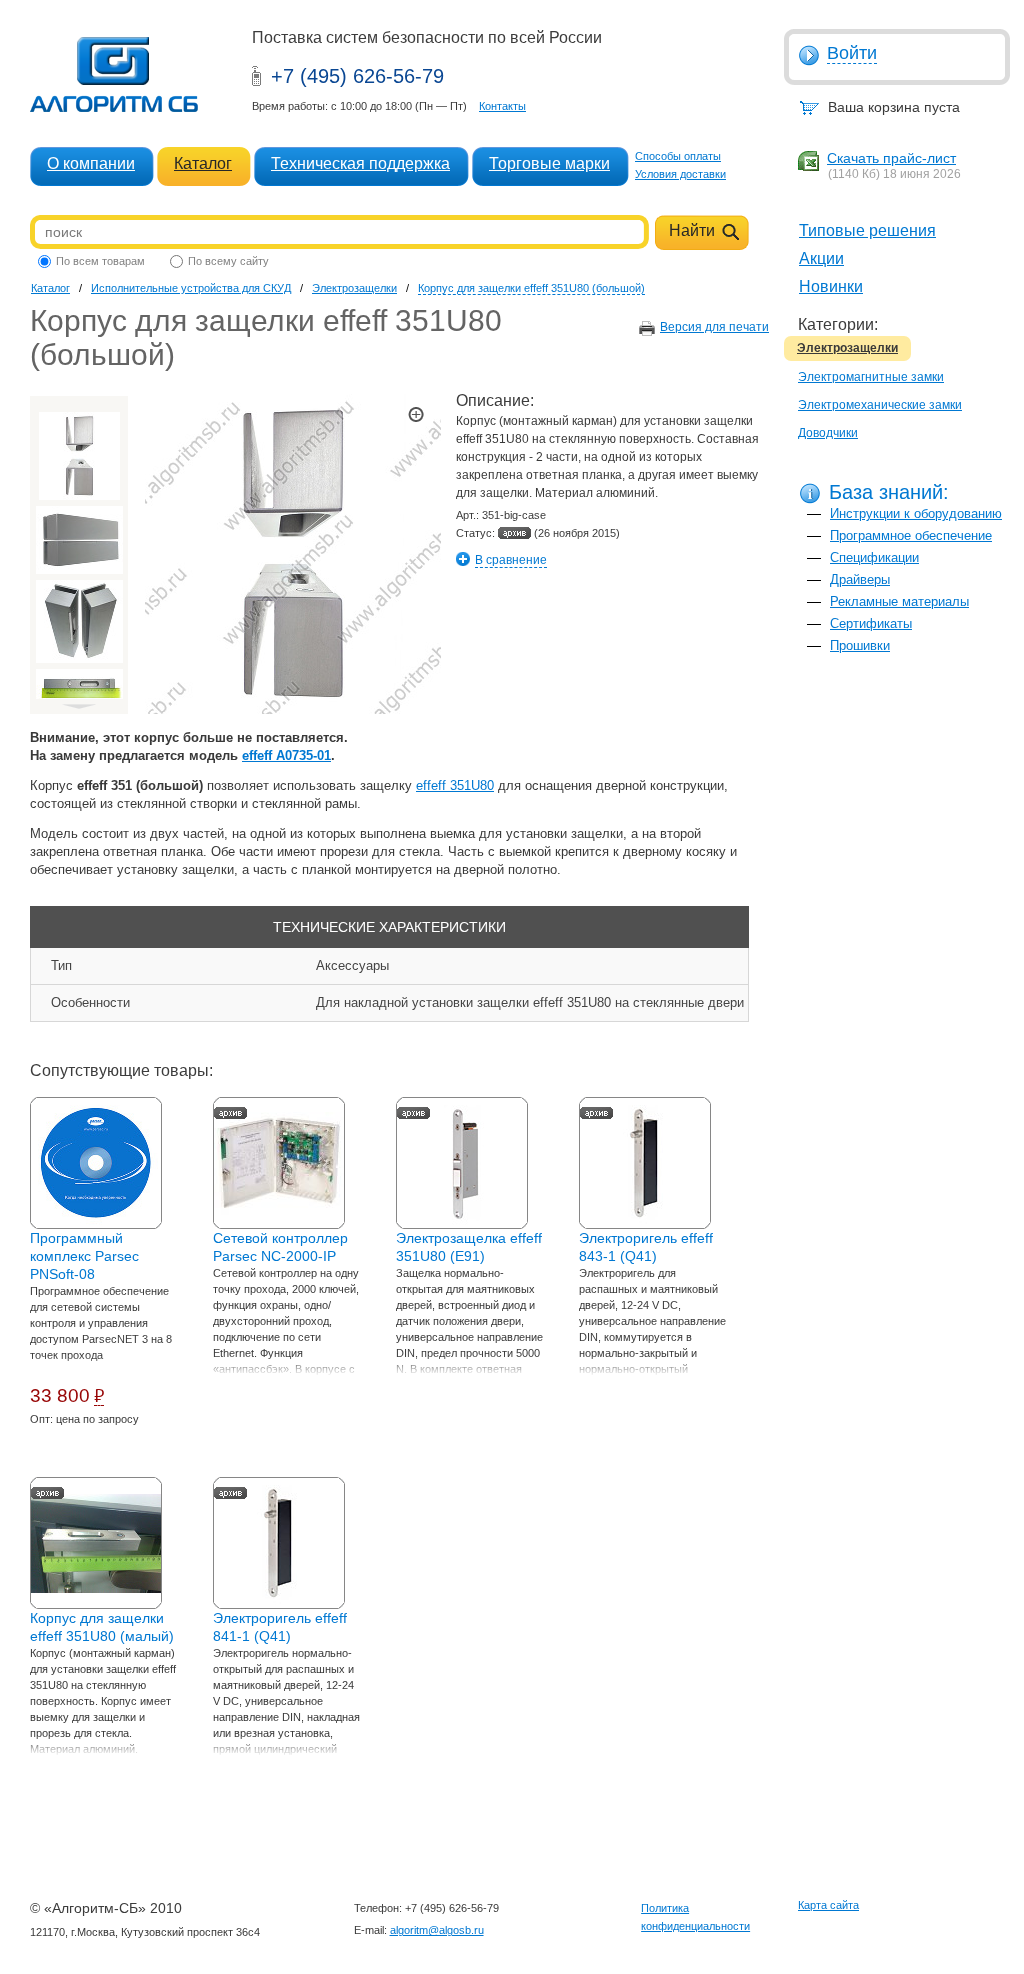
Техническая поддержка (360, 163)
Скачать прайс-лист (891, 158)
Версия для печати (714, 327)
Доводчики (828, 433)
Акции (821, 258)
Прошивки (860, 645)
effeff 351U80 (455, 785)
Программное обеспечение (911, 535)
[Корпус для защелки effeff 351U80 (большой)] (79, 456)
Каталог (203, 163)
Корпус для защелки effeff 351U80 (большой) (531, 288)
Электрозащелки (847, 348)
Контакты (502, 106)
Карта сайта (828, 1905)
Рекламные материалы (899, 601)
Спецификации (874, 557)
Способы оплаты (678, 156)
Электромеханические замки (880, 405)
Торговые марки (549, 163)
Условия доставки (680, 174)
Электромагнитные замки (871, 377)
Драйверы (860, 579)
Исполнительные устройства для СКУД (191, 288)
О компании (91, 163)
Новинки (831, 286)
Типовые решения (867, 230)
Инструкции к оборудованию (916, 513)
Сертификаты (871, 623)
